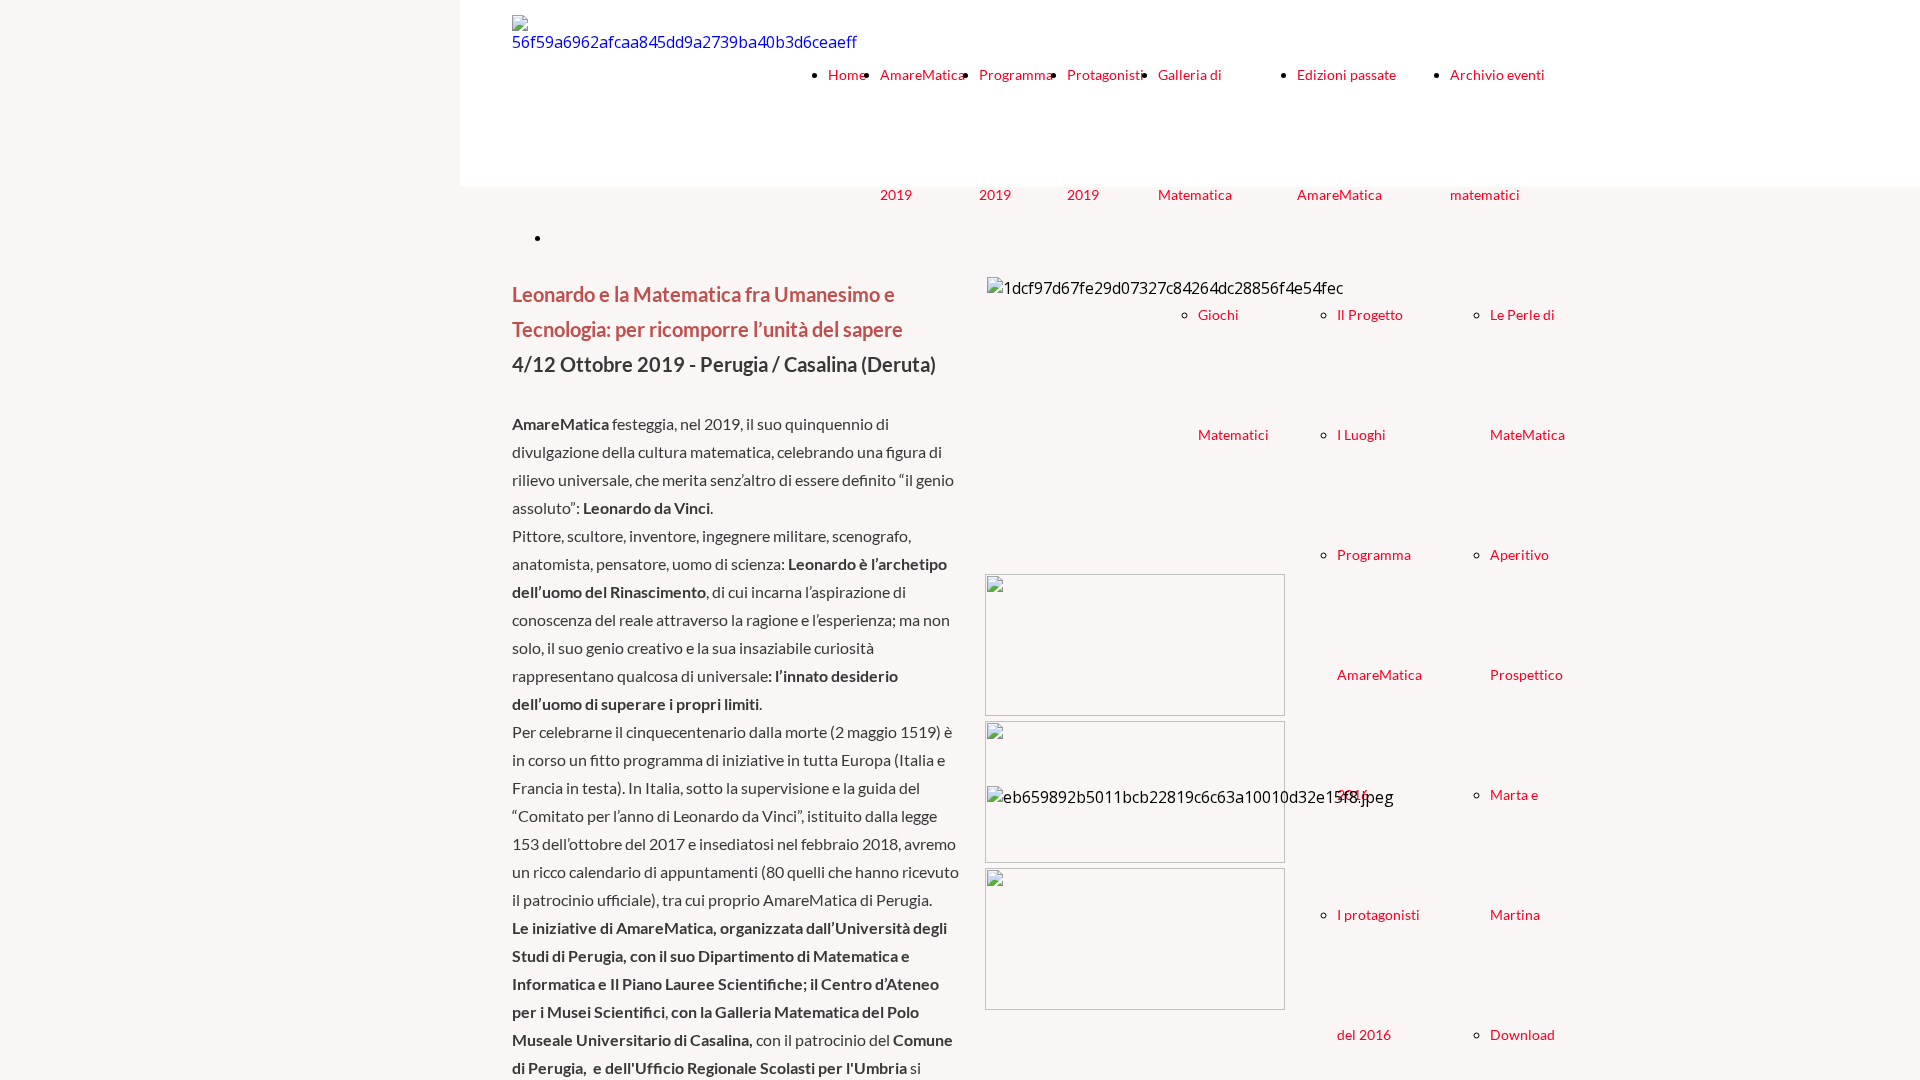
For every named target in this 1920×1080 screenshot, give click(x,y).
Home (847, 74)
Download (1522, 1034)
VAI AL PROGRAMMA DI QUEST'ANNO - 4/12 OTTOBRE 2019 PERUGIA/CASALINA (936, 237)
